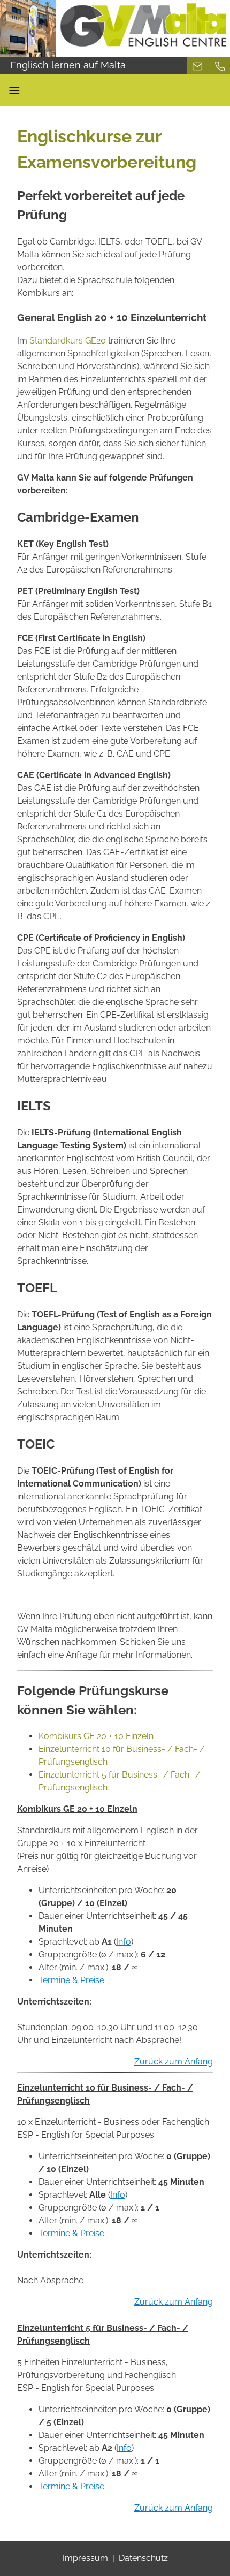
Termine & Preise (71, 1980)
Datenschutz (143, 2558)
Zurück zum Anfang (174, 2061)
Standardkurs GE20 (68, 341)
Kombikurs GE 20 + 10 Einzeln (96, 1736)
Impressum (85, 2558)
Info (124, 1942)
